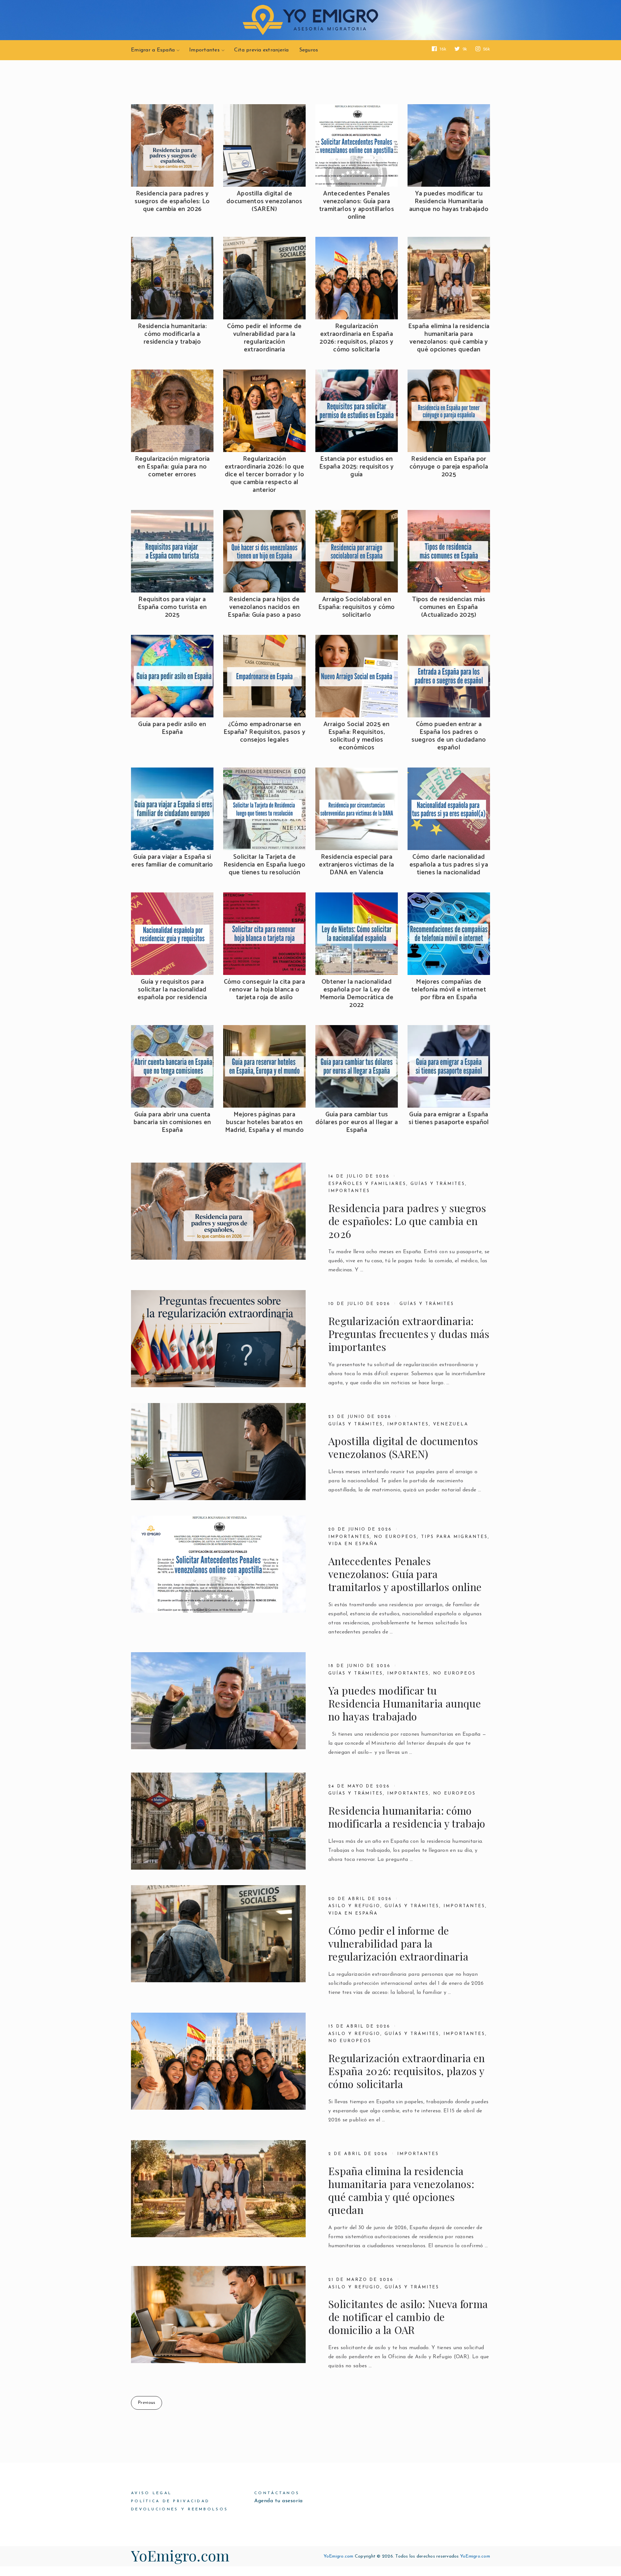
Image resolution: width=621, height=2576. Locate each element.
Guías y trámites (438, 1184)
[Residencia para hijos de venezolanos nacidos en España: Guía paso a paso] (264, 551)
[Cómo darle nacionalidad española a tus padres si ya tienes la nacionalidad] (449, 809)
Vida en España (353, 1544)
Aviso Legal (151, 2493)
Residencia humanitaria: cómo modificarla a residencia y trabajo (172, 334)
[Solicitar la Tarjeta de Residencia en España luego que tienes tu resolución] (264, 809)
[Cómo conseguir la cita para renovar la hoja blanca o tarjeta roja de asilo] (264, 934)
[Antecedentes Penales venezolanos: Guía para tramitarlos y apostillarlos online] (357, 145)
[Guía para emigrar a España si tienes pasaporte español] (449, 1066)
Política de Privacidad (170, 2501)
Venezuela (451, 1424)
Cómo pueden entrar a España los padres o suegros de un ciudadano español (449, 736)
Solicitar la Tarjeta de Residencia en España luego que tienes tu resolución (265, 865)
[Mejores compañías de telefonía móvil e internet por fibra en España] (449, 934)
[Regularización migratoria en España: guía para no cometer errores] (172, 411)
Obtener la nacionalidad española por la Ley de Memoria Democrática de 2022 (357, 994)
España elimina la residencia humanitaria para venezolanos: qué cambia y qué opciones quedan (449, 338)
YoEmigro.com (180, 2555)
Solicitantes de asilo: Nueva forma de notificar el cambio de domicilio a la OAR (408, 2317)
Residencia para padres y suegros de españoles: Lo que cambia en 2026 (172, 202)
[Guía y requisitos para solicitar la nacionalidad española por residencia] (172, 934)
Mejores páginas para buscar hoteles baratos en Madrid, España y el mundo (265, 1122)
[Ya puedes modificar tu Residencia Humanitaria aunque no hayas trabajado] (449, 145)
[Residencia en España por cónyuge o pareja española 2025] (449, 411)
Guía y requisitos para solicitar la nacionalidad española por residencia (172, 990)
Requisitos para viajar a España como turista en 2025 (172, 607)
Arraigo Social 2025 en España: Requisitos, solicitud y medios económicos (357, 736)
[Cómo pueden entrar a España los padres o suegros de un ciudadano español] (449, 676)
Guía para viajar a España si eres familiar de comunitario (172, 861)
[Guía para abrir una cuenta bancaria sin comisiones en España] (172, 1066)
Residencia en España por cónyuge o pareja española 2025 (449, 467)
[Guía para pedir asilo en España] (172, 676)
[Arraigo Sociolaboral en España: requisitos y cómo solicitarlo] (357, 551)
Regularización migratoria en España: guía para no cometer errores (172, 467)
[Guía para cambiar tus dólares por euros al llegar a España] (357, 1066)
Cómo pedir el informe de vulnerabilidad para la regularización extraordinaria (264, 338)
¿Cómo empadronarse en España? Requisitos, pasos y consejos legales (264, 732)
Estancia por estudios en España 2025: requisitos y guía (357, 467)
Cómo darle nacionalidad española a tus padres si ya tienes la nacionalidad (449, 865)
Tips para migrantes (454, 1537)
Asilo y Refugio (354, 1906)
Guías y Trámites (356, 1424)
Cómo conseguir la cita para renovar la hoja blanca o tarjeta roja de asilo (264, 990)
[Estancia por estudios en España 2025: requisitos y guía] (357, 411)
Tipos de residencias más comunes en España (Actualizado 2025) (449, 607)
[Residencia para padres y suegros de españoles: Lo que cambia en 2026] (172, 145)
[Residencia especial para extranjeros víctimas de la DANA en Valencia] (357, 809)
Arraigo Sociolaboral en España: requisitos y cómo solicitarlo (357, 607)
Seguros (309, 50)
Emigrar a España (153, 50)
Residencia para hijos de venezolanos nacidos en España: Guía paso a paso (264, 607)
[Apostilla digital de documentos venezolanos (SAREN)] (264, 145)
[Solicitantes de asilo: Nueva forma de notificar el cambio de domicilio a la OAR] (218, 2315)
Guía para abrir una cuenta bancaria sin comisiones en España (172, 1122)
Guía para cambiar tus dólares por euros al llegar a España (357, 1122)
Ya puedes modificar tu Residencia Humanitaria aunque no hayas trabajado (449, 202)
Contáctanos (277, 2493)
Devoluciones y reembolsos (180, 2509)
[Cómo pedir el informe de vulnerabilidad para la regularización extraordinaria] (264, 278)
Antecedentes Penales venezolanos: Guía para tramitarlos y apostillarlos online (357, 205)
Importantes (204, 50)
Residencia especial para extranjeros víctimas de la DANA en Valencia (356, 865)
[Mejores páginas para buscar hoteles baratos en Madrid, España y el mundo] (264, 1066)
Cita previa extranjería (261, 50)
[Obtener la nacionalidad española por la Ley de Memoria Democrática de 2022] (357, 934)
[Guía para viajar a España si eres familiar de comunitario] (172, 809)
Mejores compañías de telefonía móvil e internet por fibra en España (449, 990)
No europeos (395, 1537)
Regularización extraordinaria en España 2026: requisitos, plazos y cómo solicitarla (356, 338)
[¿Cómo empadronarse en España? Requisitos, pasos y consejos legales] (264, 676)
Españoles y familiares (367, 1184)
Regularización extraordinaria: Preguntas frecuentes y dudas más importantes (409, 1334)
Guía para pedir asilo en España (172, 728)
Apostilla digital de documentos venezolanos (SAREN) (264, 202)
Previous (147, 2403)
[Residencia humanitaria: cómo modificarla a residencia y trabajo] (172, 278)
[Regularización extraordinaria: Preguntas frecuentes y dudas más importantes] (218, 1339)
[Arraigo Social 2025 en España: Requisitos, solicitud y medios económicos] (357, 676)
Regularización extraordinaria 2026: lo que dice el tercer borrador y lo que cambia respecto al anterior (265, 475)
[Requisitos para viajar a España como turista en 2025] (172, 551)
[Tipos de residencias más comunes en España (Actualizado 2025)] (449, 551)
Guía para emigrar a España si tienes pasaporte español (449, 1119)
